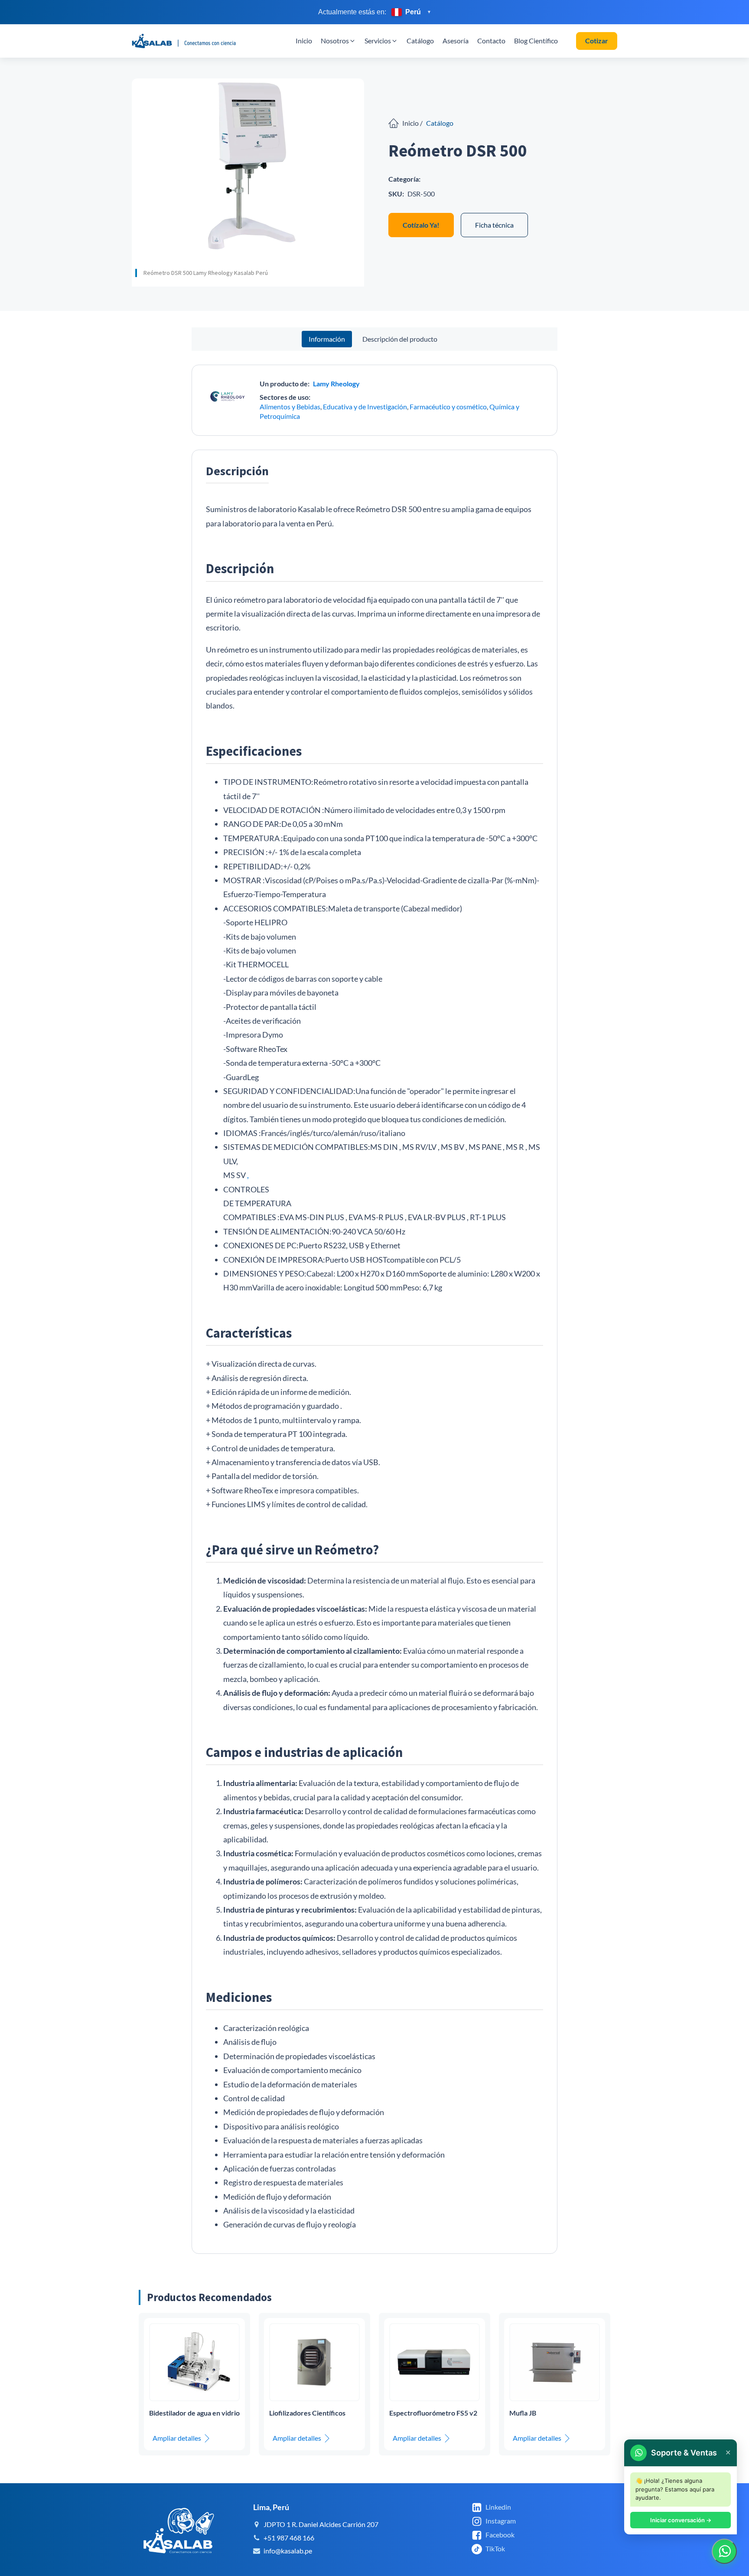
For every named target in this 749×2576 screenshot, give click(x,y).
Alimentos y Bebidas (290, 406)
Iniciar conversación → (681, 2520)
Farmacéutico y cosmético (448, 406)
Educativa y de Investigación (365, 406)
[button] (338, 41)
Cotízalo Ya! (421, 225)
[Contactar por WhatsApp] (724, 2551)
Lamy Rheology (336, 384)
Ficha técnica (494, 225)
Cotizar (597, 41)
